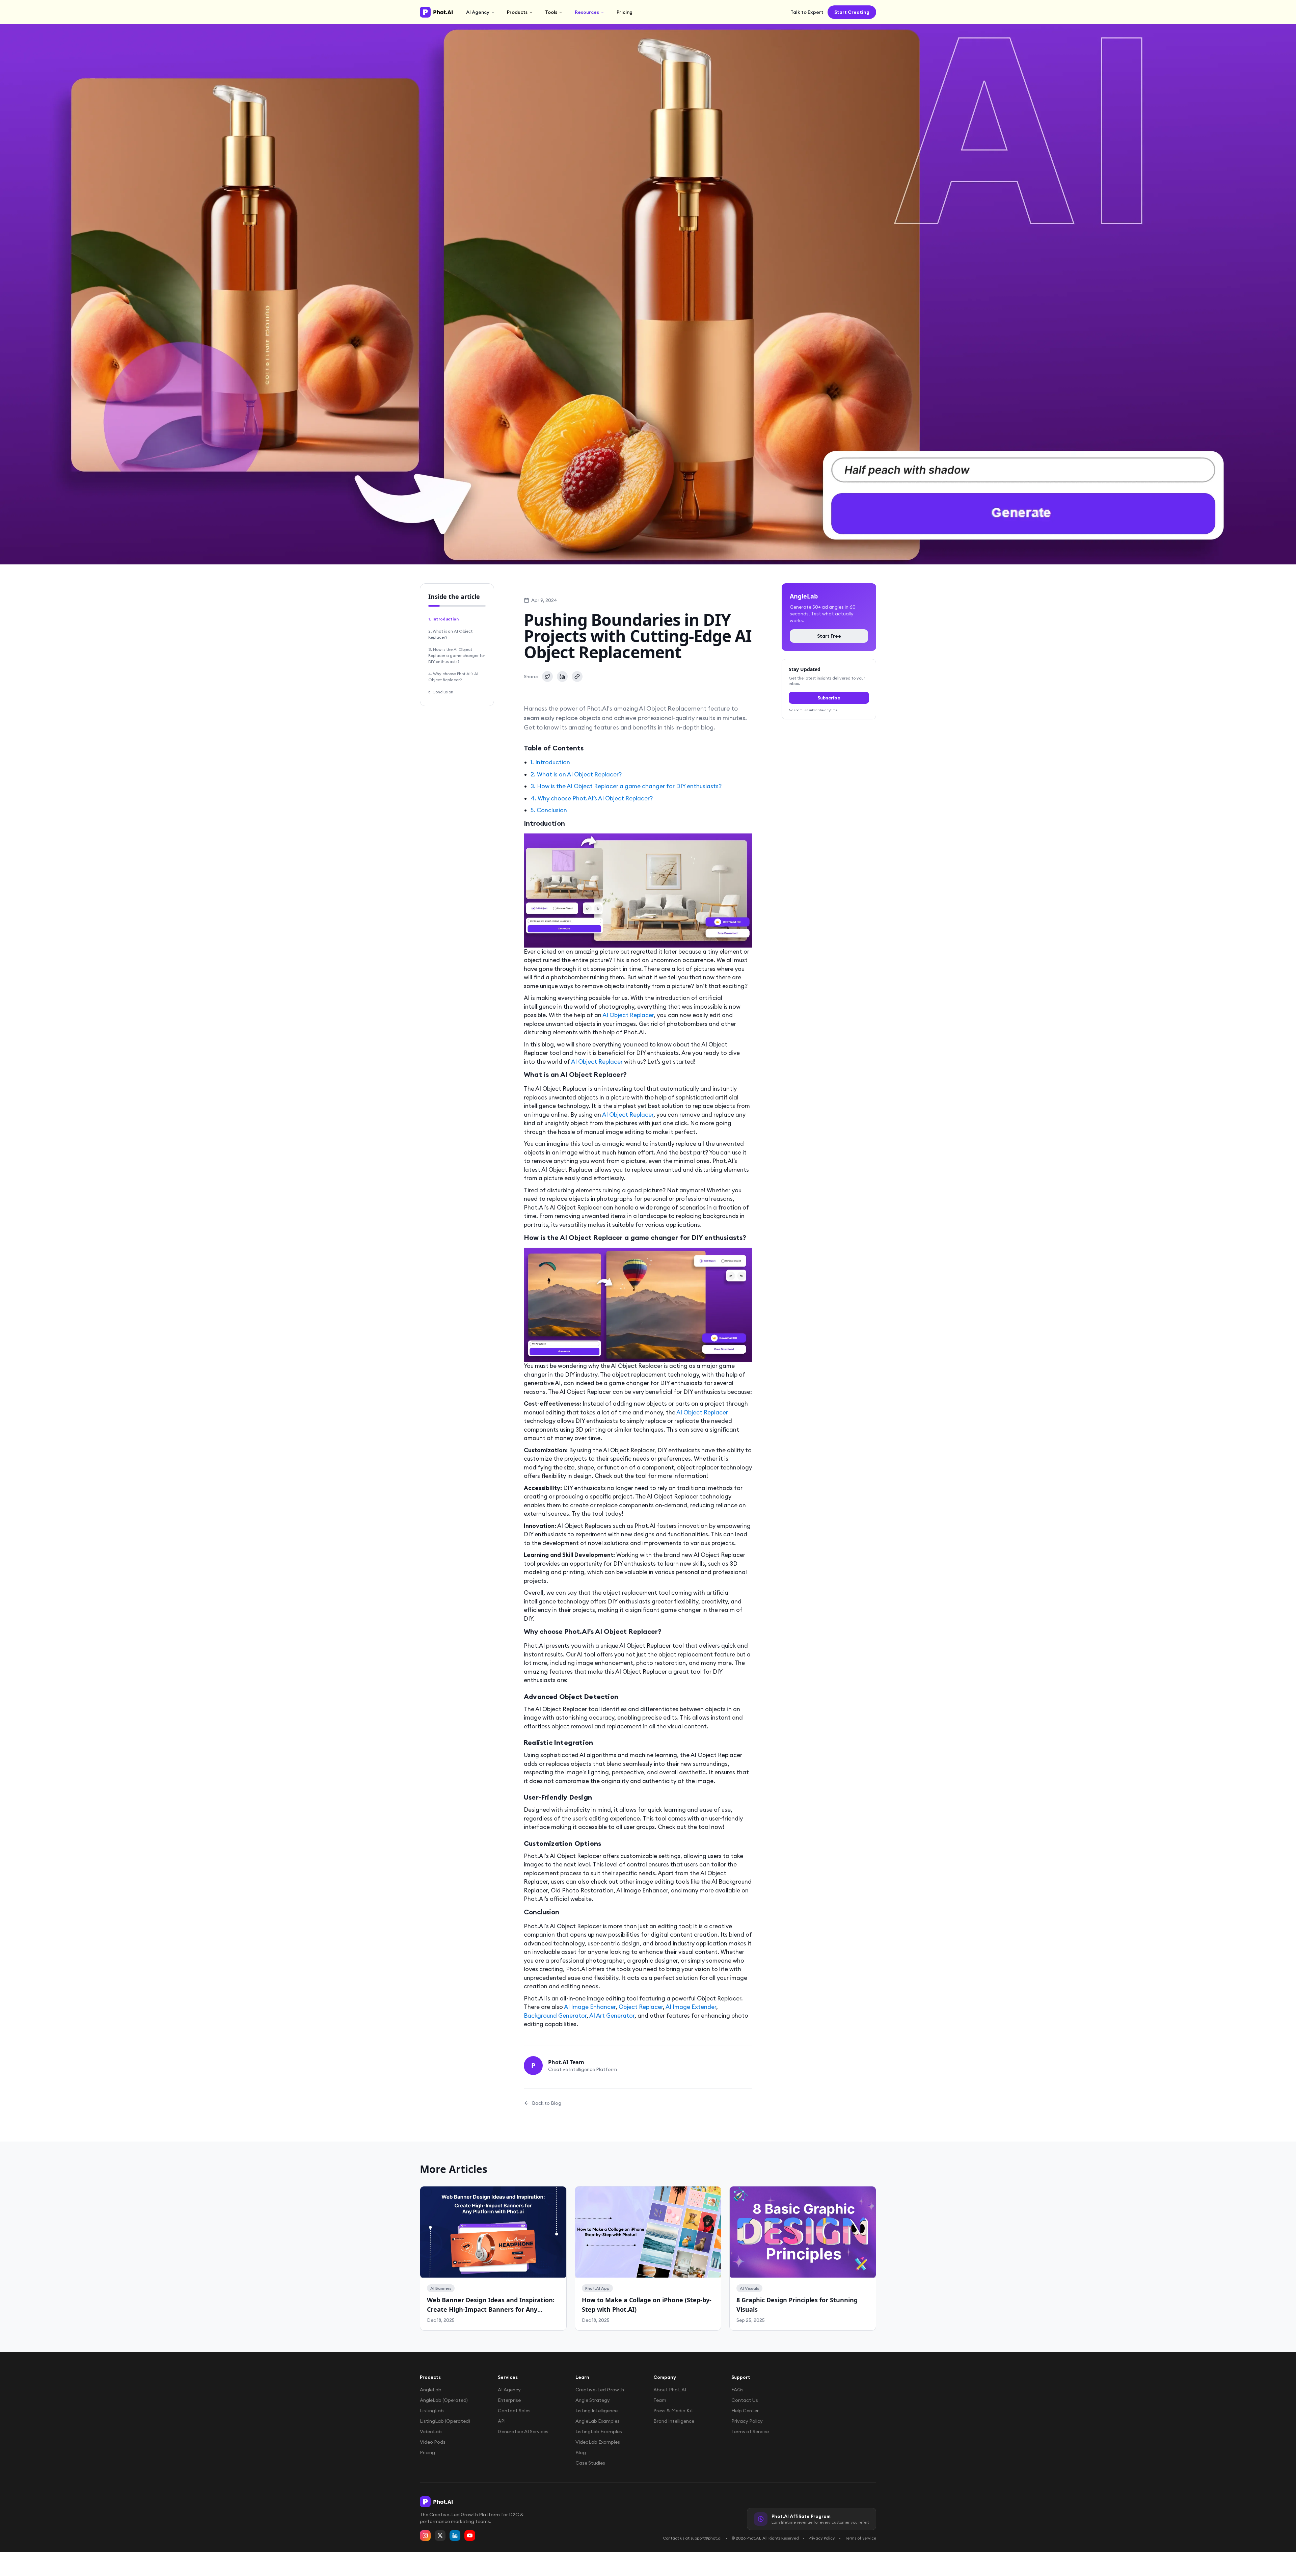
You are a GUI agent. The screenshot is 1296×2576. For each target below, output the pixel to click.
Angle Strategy (593, 2400)
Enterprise (509, 2400)
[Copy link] (577, 676)
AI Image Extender (691, 2007)
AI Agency (478, 12)
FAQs (737, 2390)
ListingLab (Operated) (445, 2421)
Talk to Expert (807, 12)
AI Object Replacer (628, 1015)
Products (517, 12)
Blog (581, 2452)
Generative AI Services (523, 2432)
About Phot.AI (670, 2390)
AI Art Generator (612, 2016)
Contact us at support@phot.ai (692, 2538)
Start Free (829, 636)
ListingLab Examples (599, 2432)
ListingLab (432, 2411)
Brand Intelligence (674, 2421)
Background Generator (555, 2016)
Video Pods (433, 2442)
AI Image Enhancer (590, 2007)
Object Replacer (641, 2007)
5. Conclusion (441, 692)
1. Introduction (443, 619)
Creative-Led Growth (600, 2390)
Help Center (745, 2411)
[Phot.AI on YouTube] (470, 2535)
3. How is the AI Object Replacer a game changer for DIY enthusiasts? (457, 655)
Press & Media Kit (673, 2411)
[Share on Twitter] (547, 676)
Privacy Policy (747, 2421)
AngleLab (431, 2390)
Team (660, 2400)
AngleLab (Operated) (444, 2400)
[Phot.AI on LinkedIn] (455, 2535)
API (502, 2421)
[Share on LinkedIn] (562, 676)
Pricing (625, 12)
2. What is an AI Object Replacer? (450, 634)
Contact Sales (514, 2411)
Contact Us (745, 2400)
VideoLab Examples (598, 2442)
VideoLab (431, 2432)
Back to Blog (547, 2103)
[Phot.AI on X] (440, 2535)
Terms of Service (750, 2432)
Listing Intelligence (597, 2411)
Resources (587, 12)
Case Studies (590, 2463)
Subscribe (829, 698)
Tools (551, 12)
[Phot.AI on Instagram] (425, 2535)
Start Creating (852, 12)
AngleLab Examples (598, 2421)
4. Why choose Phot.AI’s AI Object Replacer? (453, 677)
